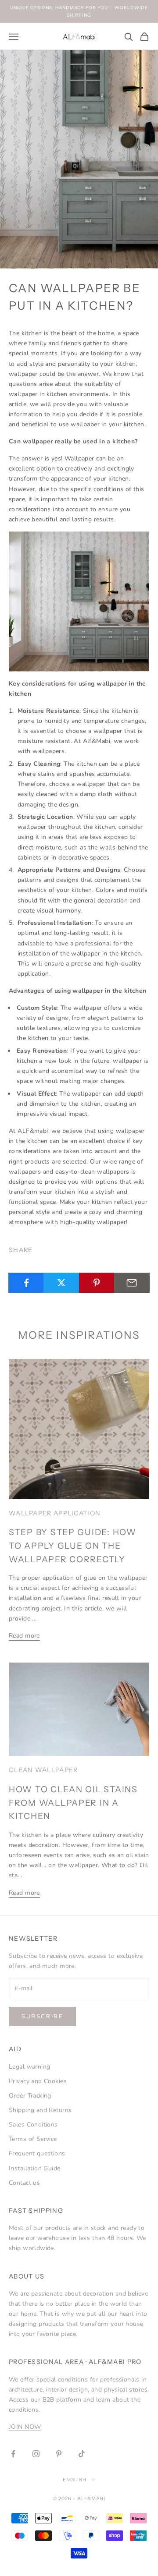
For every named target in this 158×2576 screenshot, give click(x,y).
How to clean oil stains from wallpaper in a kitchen (73, 1803)
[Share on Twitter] (61, 1283)
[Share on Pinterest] (97, 1283)
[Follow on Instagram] (36, 2454)
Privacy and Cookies (38, 2081)
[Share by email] (132, 1283)
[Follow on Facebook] (13, 2454)
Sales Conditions (33, 2125)
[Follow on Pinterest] (59, 2454)
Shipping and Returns (40, 2110)
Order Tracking (30, 2096)
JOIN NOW (25, 2427)
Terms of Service (33, 2139)
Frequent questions (37, 2153)
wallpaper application (55, 1513)
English (75, 2480)
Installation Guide (35, 2168)
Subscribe (42, 2017)
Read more (24, 1636)
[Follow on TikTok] (82, 2454)
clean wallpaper (43, 1770)
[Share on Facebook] (26, 1283)
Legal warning (29, 2067)
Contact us (24, 2183)
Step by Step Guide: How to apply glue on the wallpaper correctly (73, 1545)
